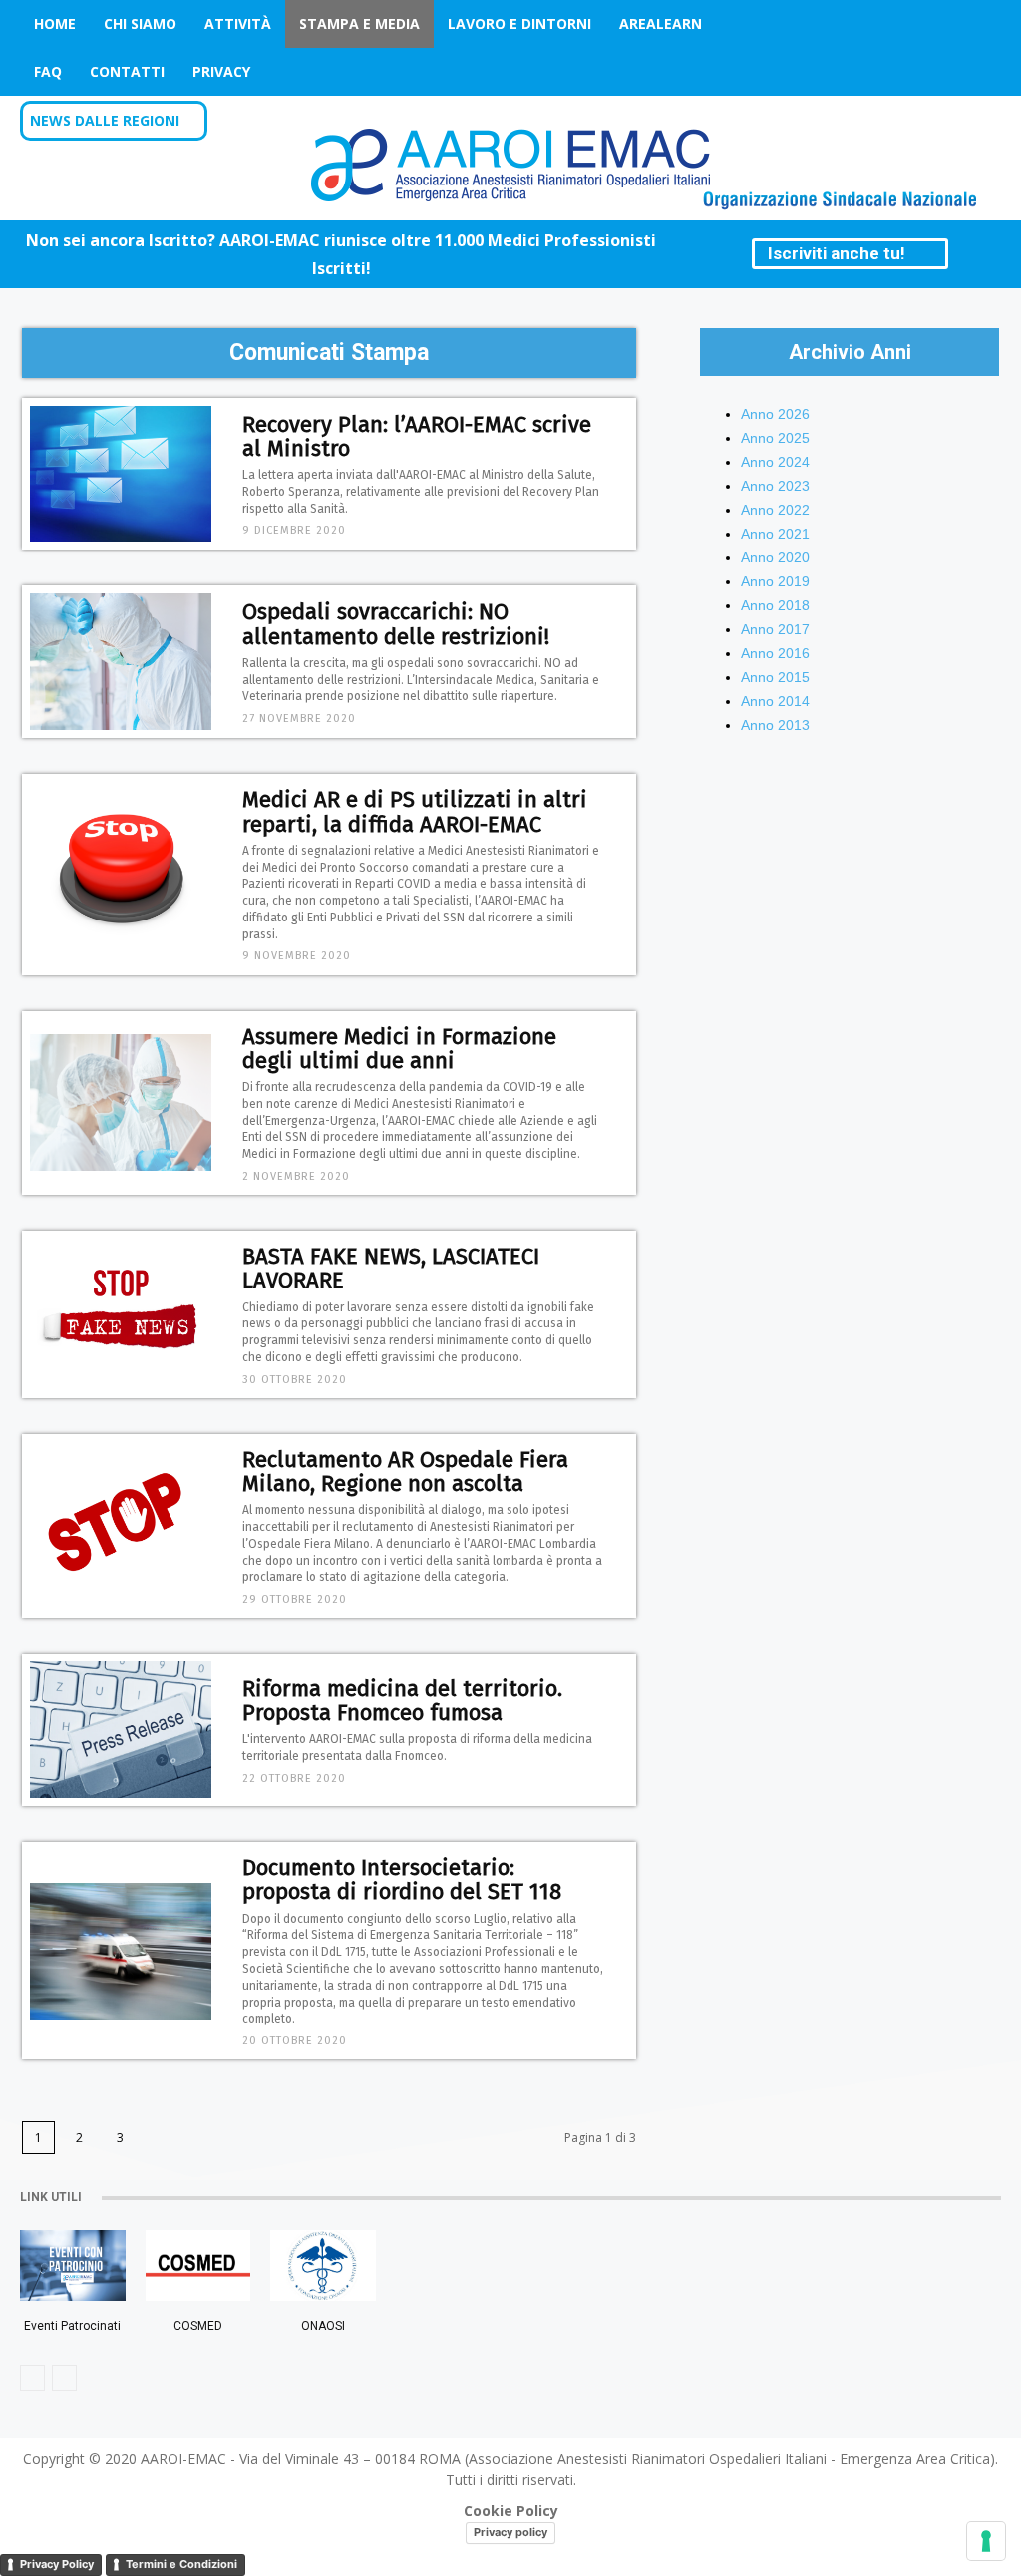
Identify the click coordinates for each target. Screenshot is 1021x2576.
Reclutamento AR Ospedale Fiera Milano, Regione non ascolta (405, 1472)
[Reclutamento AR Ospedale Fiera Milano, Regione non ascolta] (121, 1526)
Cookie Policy (511, 2511)
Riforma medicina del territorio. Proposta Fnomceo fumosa (402, 1701)
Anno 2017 (775, 629)
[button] (975, 122)
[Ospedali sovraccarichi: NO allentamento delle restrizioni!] (121, 662)
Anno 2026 (775, 414)
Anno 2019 (775, 581)
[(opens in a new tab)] (323, 2265)
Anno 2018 (775, 605)
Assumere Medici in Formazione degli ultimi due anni (399, 1049)
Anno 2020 (775, 557)
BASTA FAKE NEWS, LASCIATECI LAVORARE (391, 1268)
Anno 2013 (775, 725)
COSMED (198, 2326)
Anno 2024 (775, 462)
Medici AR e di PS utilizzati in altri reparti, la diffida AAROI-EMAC (415, 811)
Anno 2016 (775, 653)
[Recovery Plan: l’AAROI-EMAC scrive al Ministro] (121, 474)
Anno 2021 (775, 534)
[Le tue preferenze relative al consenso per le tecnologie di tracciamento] (986, 2541)
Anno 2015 (775, 677)
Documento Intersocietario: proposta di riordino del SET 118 (402, 1879)
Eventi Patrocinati (72, 2326)
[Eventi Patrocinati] (72, 2265)
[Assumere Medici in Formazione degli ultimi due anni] (121, 1103)
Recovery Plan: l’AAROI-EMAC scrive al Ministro (417, 436)
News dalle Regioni (105, 120)
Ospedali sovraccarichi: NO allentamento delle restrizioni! (396, 624)
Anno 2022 (775, 510)
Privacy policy (510, 2532)
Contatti (127, 71)
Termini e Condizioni (181, 2564)
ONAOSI (323, 2326)
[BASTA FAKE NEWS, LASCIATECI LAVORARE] (121, 1315)
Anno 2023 (775, 486)
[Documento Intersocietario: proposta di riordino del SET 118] (121, 1951)
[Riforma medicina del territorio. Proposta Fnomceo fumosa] (121, 1730)
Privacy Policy (57, 2564)
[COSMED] (198, 2265)
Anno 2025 (775, 438)
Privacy (221, 71)
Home (55, 23)
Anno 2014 (775, 701)
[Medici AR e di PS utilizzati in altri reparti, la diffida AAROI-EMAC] (121, 875)
